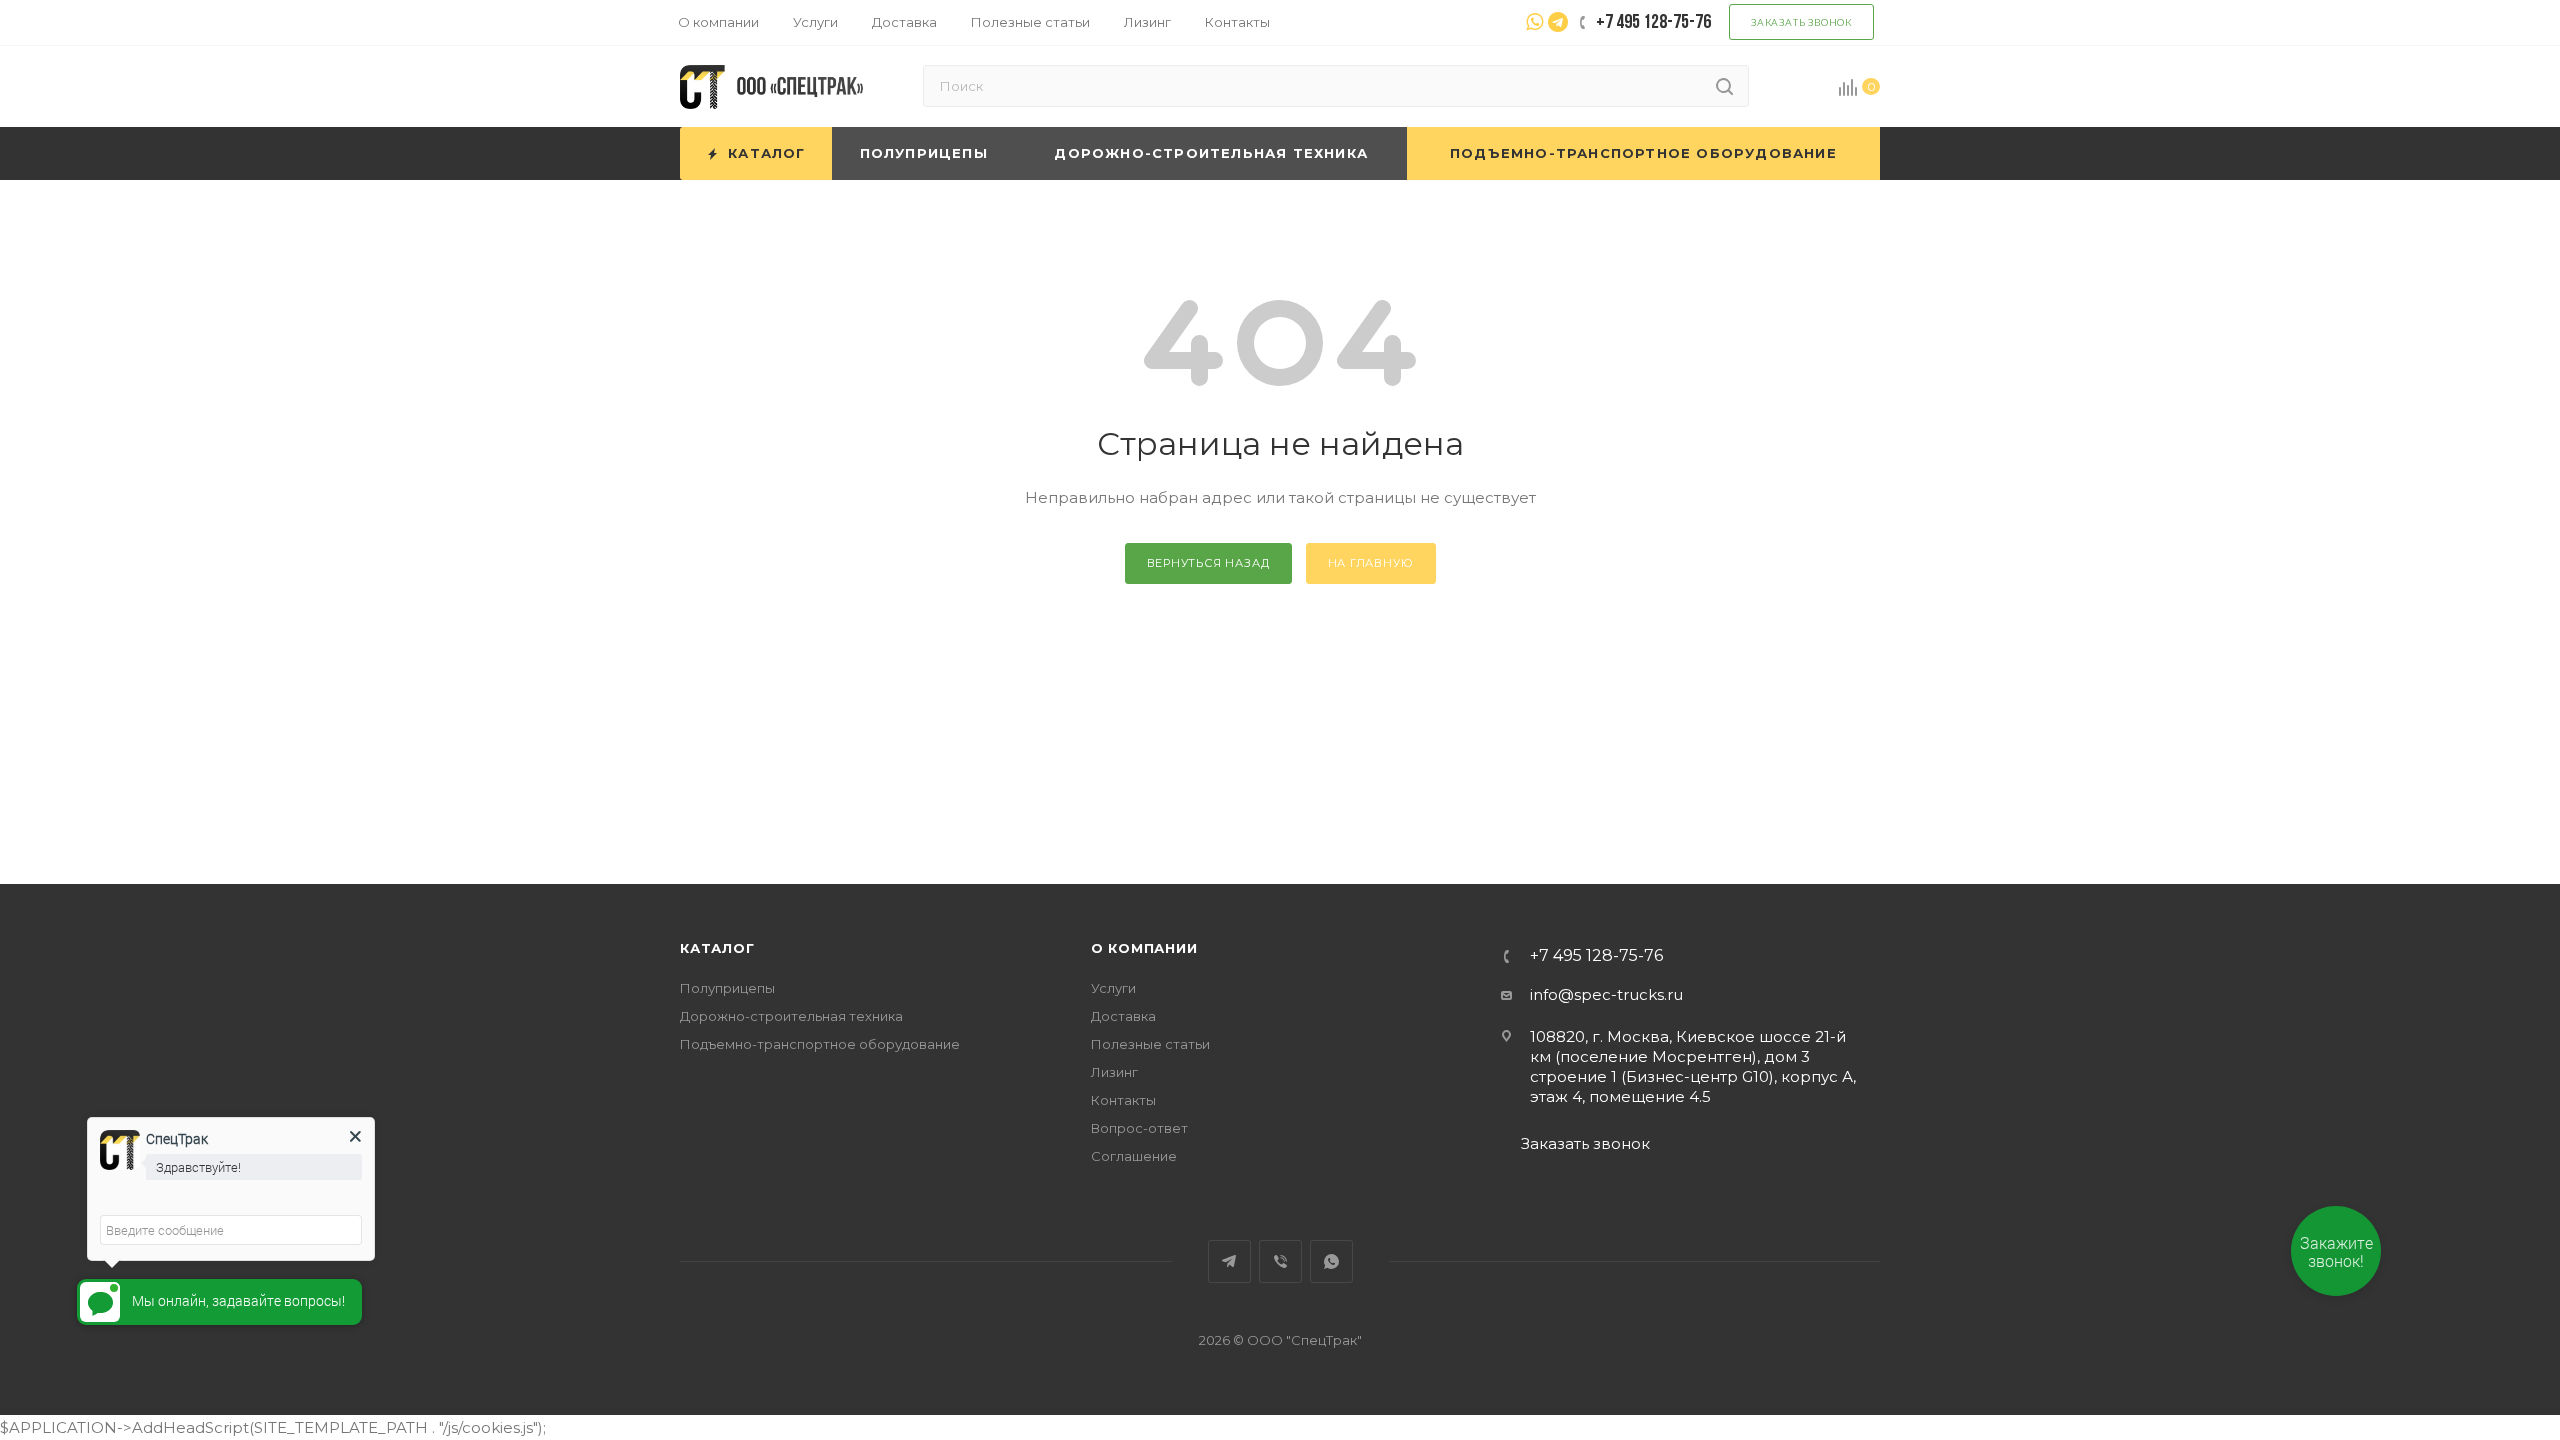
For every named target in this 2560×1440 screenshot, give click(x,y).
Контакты (1123, 1100)
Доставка (1123, 1016)
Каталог (717, 948)
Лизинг (1114, 1072)
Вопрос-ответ (1139, 1128)
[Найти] (1724, 86)
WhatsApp (1331, 1261)
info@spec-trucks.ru (1606, 994)
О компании (1144, 948)
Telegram (1229, 1261)
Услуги (1113, 988)
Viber (1280, 1261)
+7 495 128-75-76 (1596, 956)
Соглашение (1134, 1156)
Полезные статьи (1150, 1044)
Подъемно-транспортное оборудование (820, 1044)
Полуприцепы (727, 988)
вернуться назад (1208, 563)
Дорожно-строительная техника (791, 1016)
